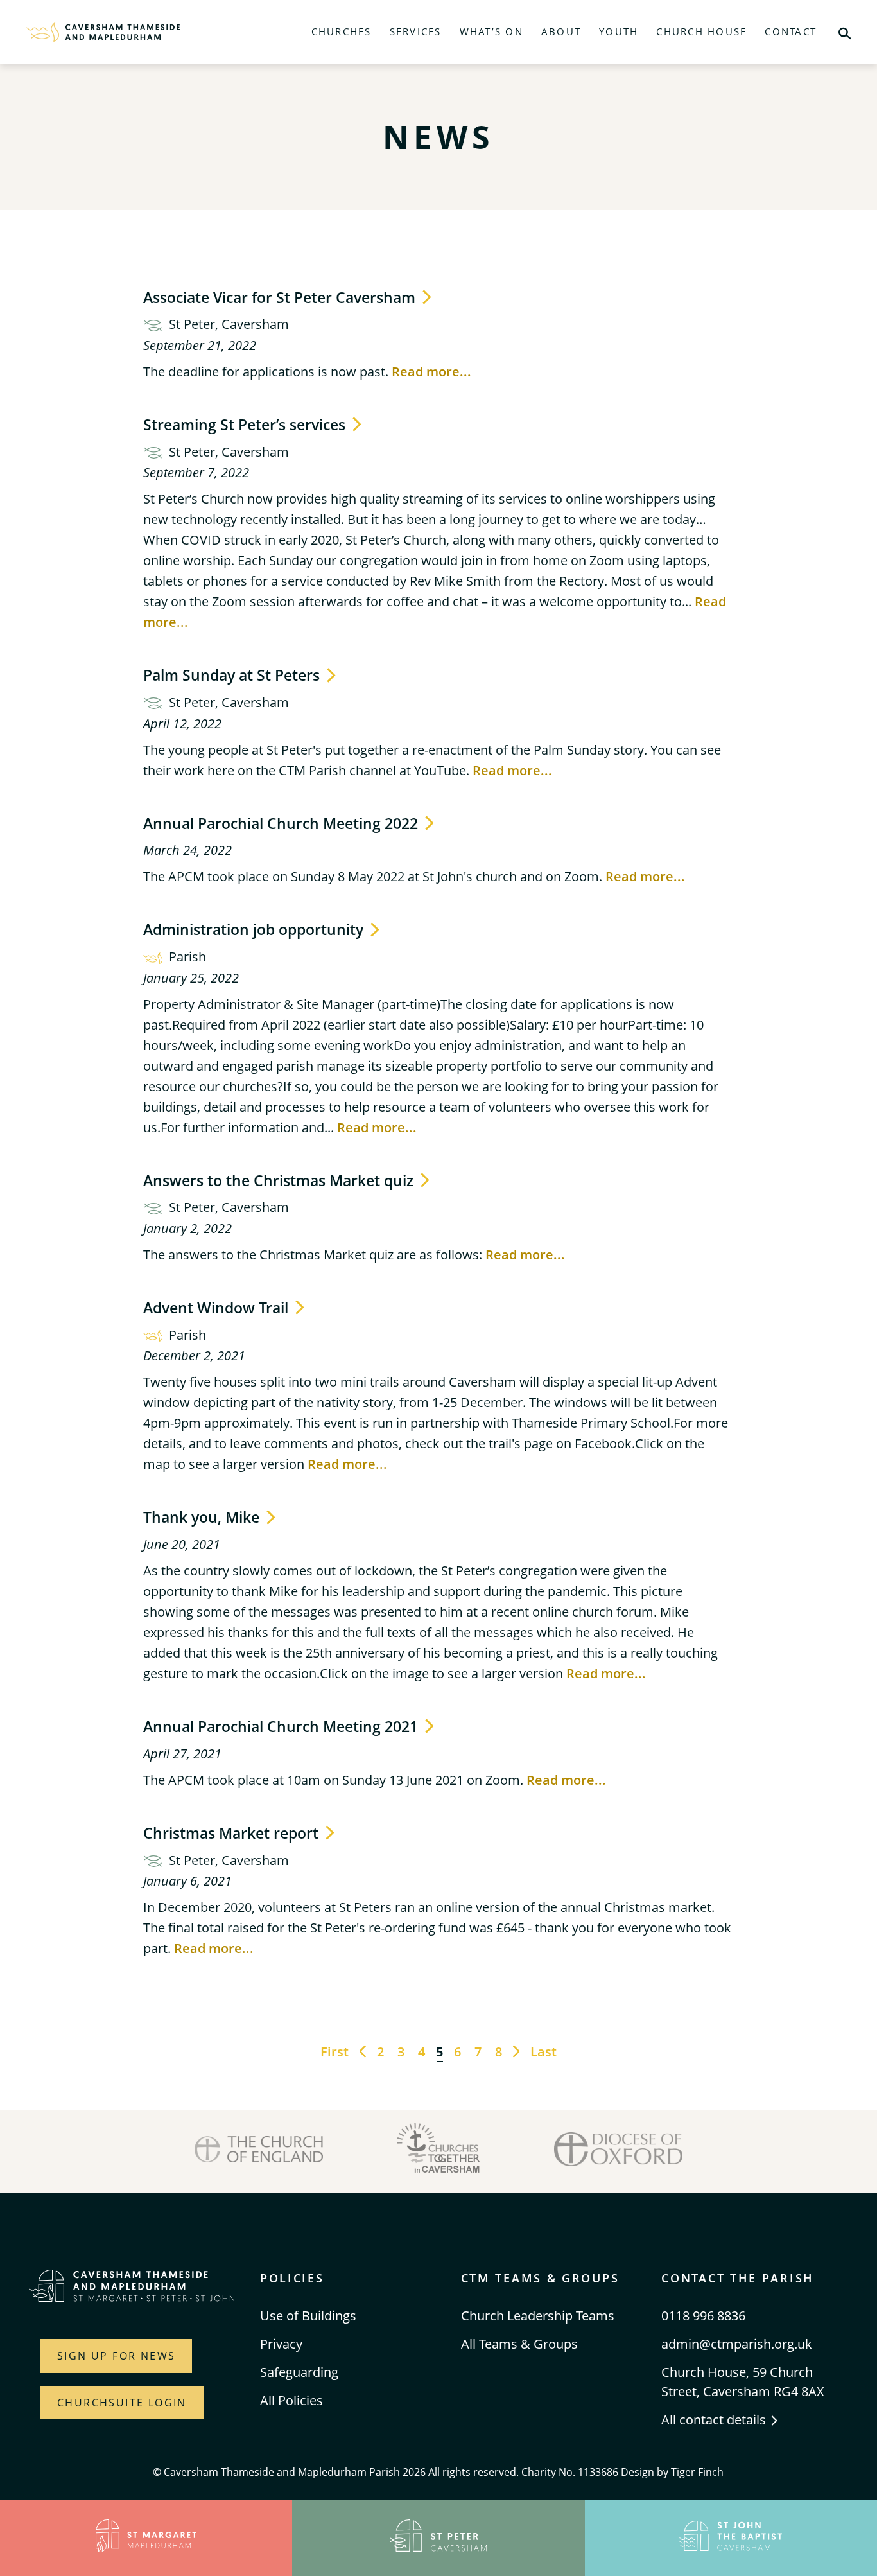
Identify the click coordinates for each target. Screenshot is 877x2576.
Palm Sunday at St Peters (233, 675)
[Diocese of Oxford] (618, 2151)
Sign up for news (116, 2356)
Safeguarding (299, 2372)
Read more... (431, 372)
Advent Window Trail (218, 1308)
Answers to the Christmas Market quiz (280, 1180)
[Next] (516, 2052)
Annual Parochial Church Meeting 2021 (282, 1726)
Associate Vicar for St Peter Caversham (281, 297)
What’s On (491, 31)
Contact (791, 31)
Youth (619, 31)
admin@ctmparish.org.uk (737, 2344)
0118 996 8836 (703, 2316)
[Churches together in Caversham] (438, 2151)
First (334, 2052)
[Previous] (363, 2052)
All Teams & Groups (519, 2344)
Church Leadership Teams (538, 2316)
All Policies (291, 2400)
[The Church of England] (259, 2151)
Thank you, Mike (203, 1517)
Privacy (281, 2344)
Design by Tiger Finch (672, 2472)
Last (543, 2052)
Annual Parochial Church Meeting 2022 (282, 823)
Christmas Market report (233, 1833)
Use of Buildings (308, 2316)
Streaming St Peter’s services (246, 425)
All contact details (715, 2420)
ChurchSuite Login (122, 2403)
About (561, 31)
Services (416, 31)
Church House (701, 31)
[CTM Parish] (103, 32)
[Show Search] (845, 32)
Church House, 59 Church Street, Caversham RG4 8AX (743, 2382)
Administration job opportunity (255, 929)
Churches (342, 31)
